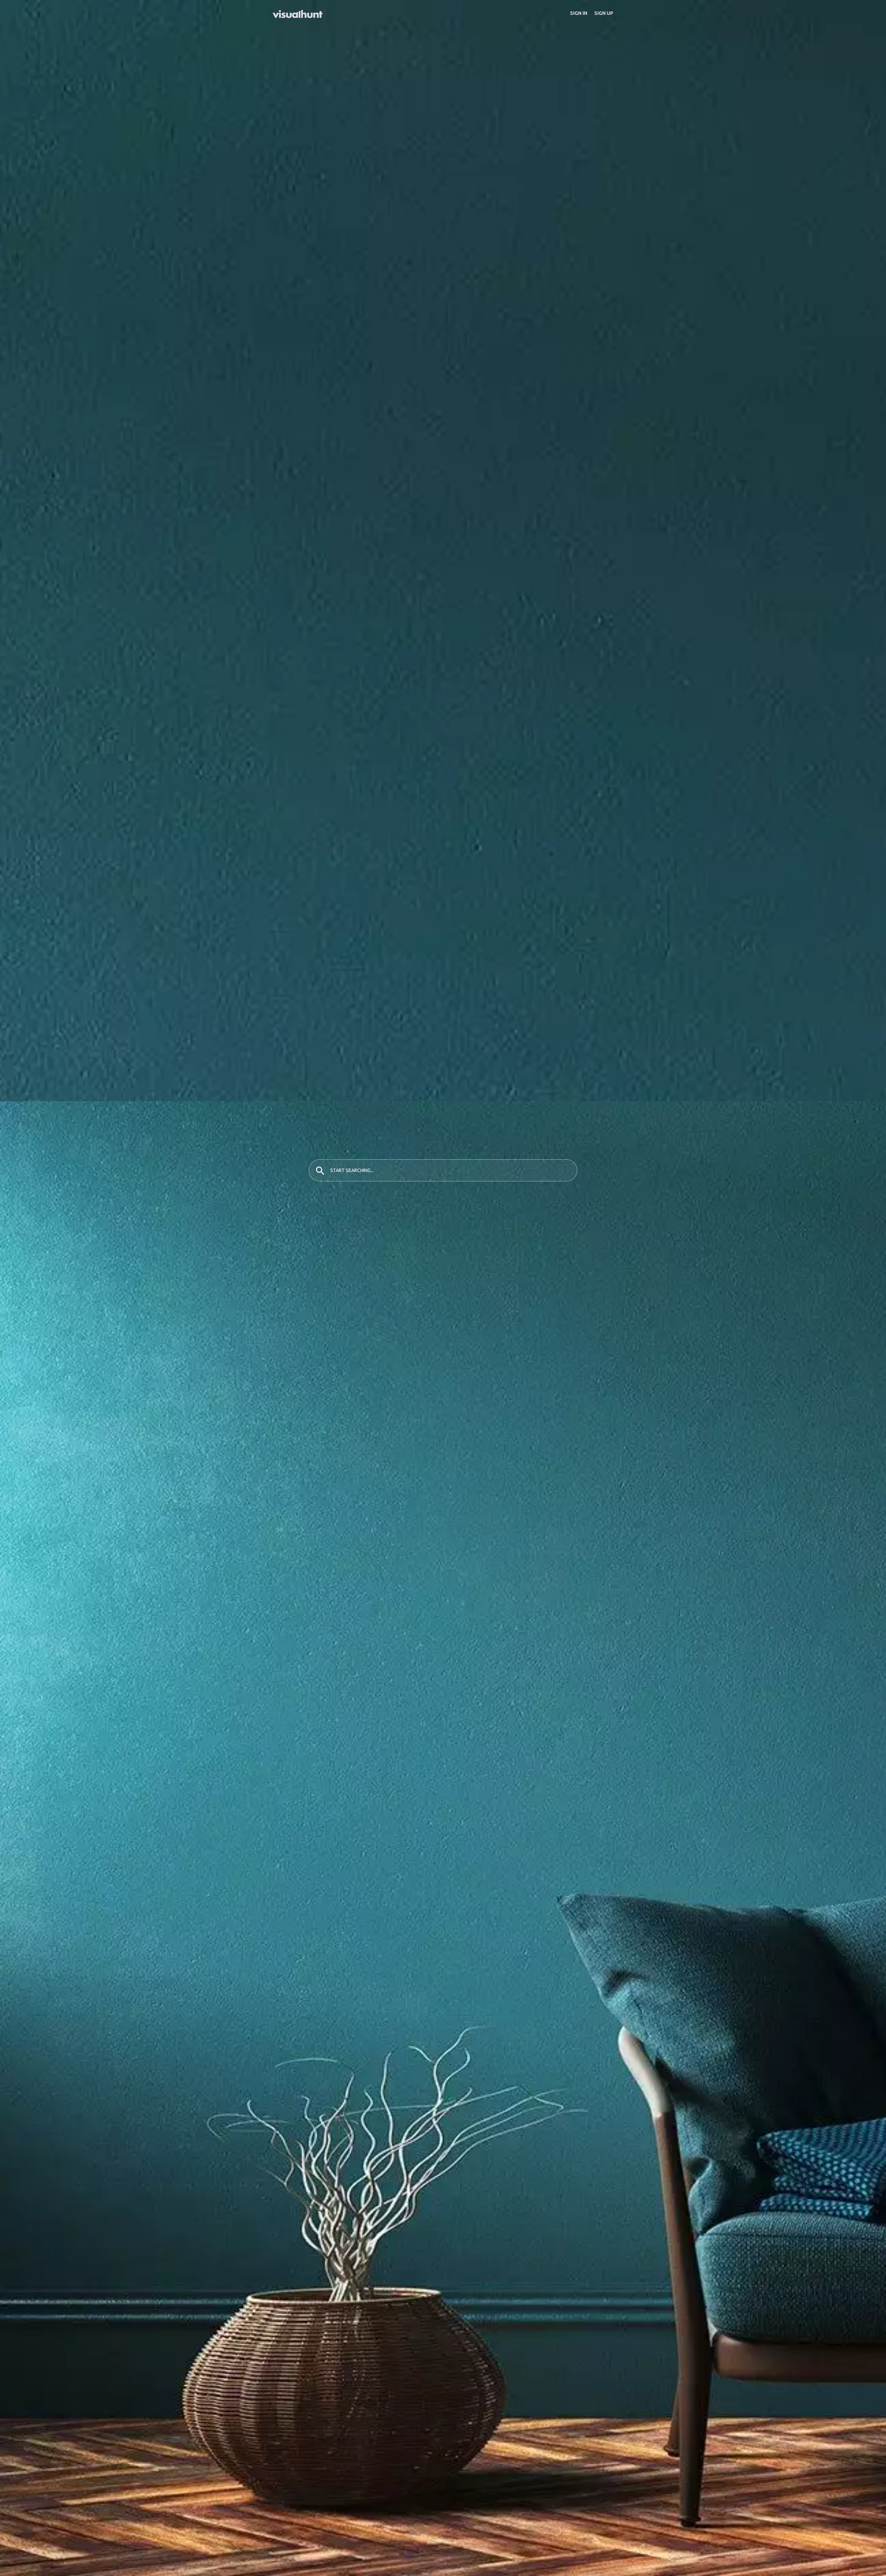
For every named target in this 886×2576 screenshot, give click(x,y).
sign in (579, 13)
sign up (604, 13)
